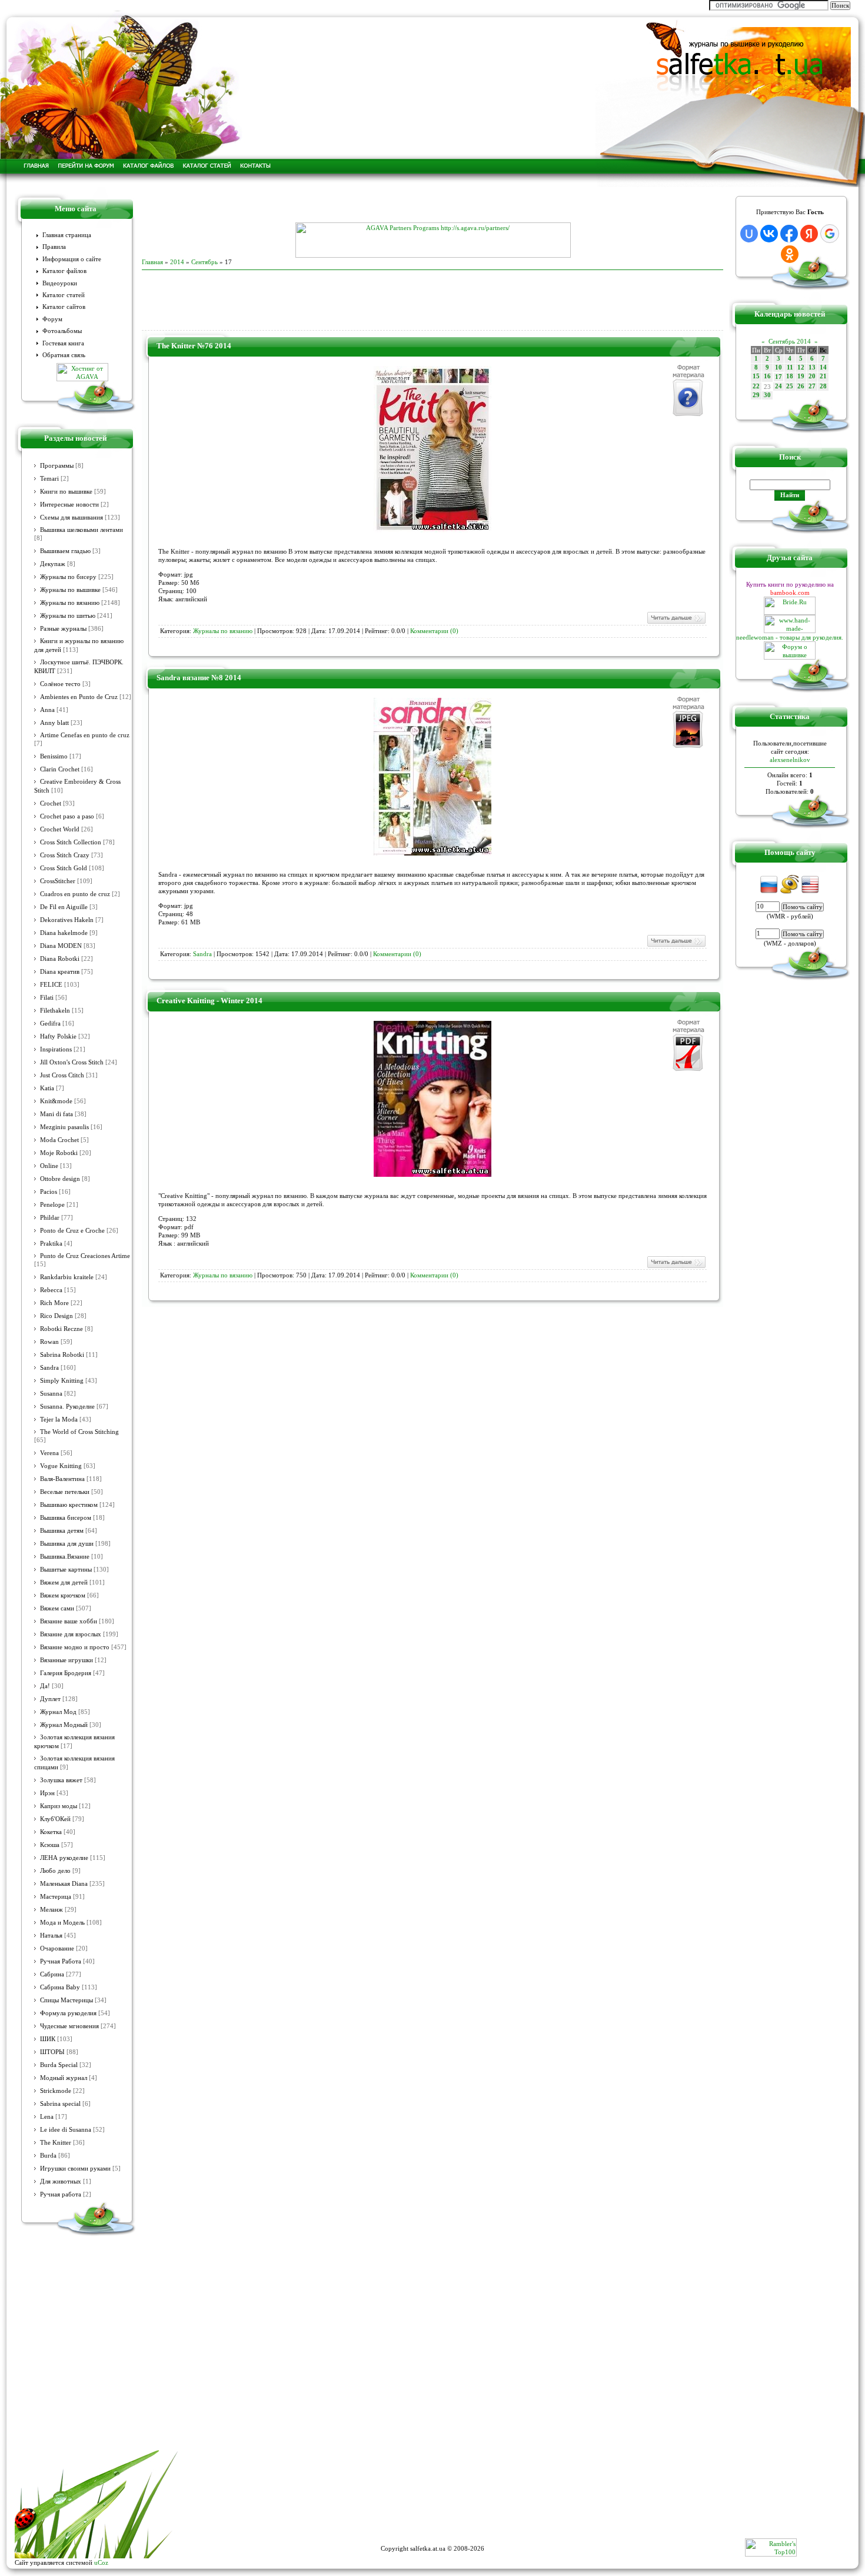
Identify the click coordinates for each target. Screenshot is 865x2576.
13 (812, 367)
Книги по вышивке (66, 492)
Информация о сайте (72, 259)
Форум (52, 319)
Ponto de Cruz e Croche (72, 1231)
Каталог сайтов (64, 307)
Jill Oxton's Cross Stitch (72, 1062)
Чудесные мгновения (69, 2026)
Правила (54, 247)
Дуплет (50, 1699)
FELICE (51, 985)
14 (823, 367)
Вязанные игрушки (66, 1660)
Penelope (52, 1205)
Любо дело (55, 1871)
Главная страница (67, 235)
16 (767, 376)
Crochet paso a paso (67, 816)
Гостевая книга (63, 343)
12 (801, 367)
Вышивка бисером (66, 1518)
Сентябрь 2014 (790, 341)
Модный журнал (64, 2078)
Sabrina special (60, 2104)
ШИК (48, 2039)
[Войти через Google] (830, 234)
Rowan (49, 1342)
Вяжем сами (57, 1608)
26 (801, 386)
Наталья (51, 1936)
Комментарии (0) (434, 631)
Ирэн (47, 1793)
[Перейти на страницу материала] (432, 530)
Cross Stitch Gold (64, 868)
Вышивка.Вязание (65, 1557)
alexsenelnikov (790, 760)
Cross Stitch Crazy (65, 855)
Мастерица (56, 1897)
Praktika (51, 1244)
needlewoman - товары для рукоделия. (790, 637)
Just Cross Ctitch (62, 1075)
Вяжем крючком (63, 1595)
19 (801, 376)
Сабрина (52, 1974)
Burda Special (59, 2065)
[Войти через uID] (749, 234)
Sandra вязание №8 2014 (199, 678)
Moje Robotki (59, 1153)
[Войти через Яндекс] (809, 234)
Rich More (54, 1303)
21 (823, 376)
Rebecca (51, 1290)
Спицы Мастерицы (66, 2000)
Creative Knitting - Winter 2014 (209, 1001)
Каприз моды (59, 1806)
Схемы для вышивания (71, 517)
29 (756, 395)
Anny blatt (54, 723)
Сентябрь (204, 262)
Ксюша (50, 1845)
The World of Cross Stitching (79, 1432)
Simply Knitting (62, 1381)
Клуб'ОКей (55, 1819)
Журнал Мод (58, 1712)
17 (778, 377)
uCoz (101, 2562)
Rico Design (56, 1316)
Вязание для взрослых (71, 1634)
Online (49, 1166)
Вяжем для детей (64, 1582)
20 (812, 376)
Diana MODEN (61, 946)
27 (812, 386)
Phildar (50, 1218)
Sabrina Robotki (62, 1355)
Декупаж (53, 564)
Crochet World (60, 829)
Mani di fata (56, 1114)
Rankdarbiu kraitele (67, 1277)
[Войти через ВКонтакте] (769, 234)
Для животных (61, 2181)
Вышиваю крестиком (69, 1505)
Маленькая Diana (64, 1884)
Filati (47, 998)
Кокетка (51, 1832)
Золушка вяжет (61, 1780)
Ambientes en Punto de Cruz (79, 697)
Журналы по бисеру (68, 577)
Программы (57, 466)
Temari (49, 479)
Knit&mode (56, 1101)
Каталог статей (64, 295)
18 (790, 376)
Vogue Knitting (61, 1466)
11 (790, 367)
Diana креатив (60, 972)
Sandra (49, 1368)
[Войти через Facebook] (789, 234)
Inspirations (56, 1049)
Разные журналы (63, 629)
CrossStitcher (58, 881)
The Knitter (56, 2143)
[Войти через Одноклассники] (790, 254)
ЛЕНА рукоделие (64, 1858)
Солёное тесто (60, 684)
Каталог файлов (64, 271)
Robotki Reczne (61, 1329)
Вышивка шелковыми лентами (81, 530)
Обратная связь (64, 355)
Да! (45, 1686)
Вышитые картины (66, 1570)
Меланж (51, 1910)
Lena (47, 2117)
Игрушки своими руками (75, 2169)
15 (756, 376)
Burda (48, 2156)
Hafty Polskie (58, 1036)
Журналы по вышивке (70, 590)
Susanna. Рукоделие (67, 1407)
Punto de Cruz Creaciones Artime (85, 1256)
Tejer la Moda (59, 1420)
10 (778, 367)
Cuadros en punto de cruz (75, 894)
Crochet (51, 803)
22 (756, 386)
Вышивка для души (67, 1544)
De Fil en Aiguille (64, 907)
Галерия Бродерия (66, 1673)
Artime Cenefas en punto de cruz (85, 735)
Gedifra (50, 1024)
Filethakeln (55, 1011)
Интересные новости (69, 505)
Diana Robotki (60, 959)
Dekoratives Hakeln (67, 920)
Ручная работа (61, 2194)
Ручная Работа (61, 1961)
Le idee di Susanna (66, 2130)
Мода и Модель (62, 1923)
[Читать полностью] (676, 623)
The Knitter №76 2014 (194, 346)
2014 (177, 262)
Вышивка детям (62, 1531)
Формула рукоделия (68, 2013)
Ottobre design (60, 1179)
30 (767, 395)
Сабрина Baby (60, 1987)
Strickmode (56, 2091)
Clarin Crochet (60, 769)
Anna (47, 710)
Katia (47, 1088)
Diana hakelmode (64, 933)
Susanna (51, 1394)
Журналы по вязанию (70, 603)
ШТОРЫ (52, 2052)
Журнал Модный (64, 1725)
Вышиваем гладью (65, 551)
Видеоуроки (60, 283)
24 (778, 386)
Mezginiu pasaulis (64, 1127)
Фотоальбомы (62, 331)
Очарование (57, 1948)
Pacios (49, 1192)
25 (790, 386)
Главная (152, 262)
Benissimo (54, 756)
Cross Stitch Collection (71, 842)
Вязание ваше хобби (69, 1621)
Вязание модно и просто (75, 1647)
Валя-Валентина (62, 1479)
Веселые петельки (65, 1492)
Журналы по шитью (68, 616)
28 (823, 386)
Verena (49, 1453)
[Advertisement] (432, 205)
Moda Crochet (59, 1140)
